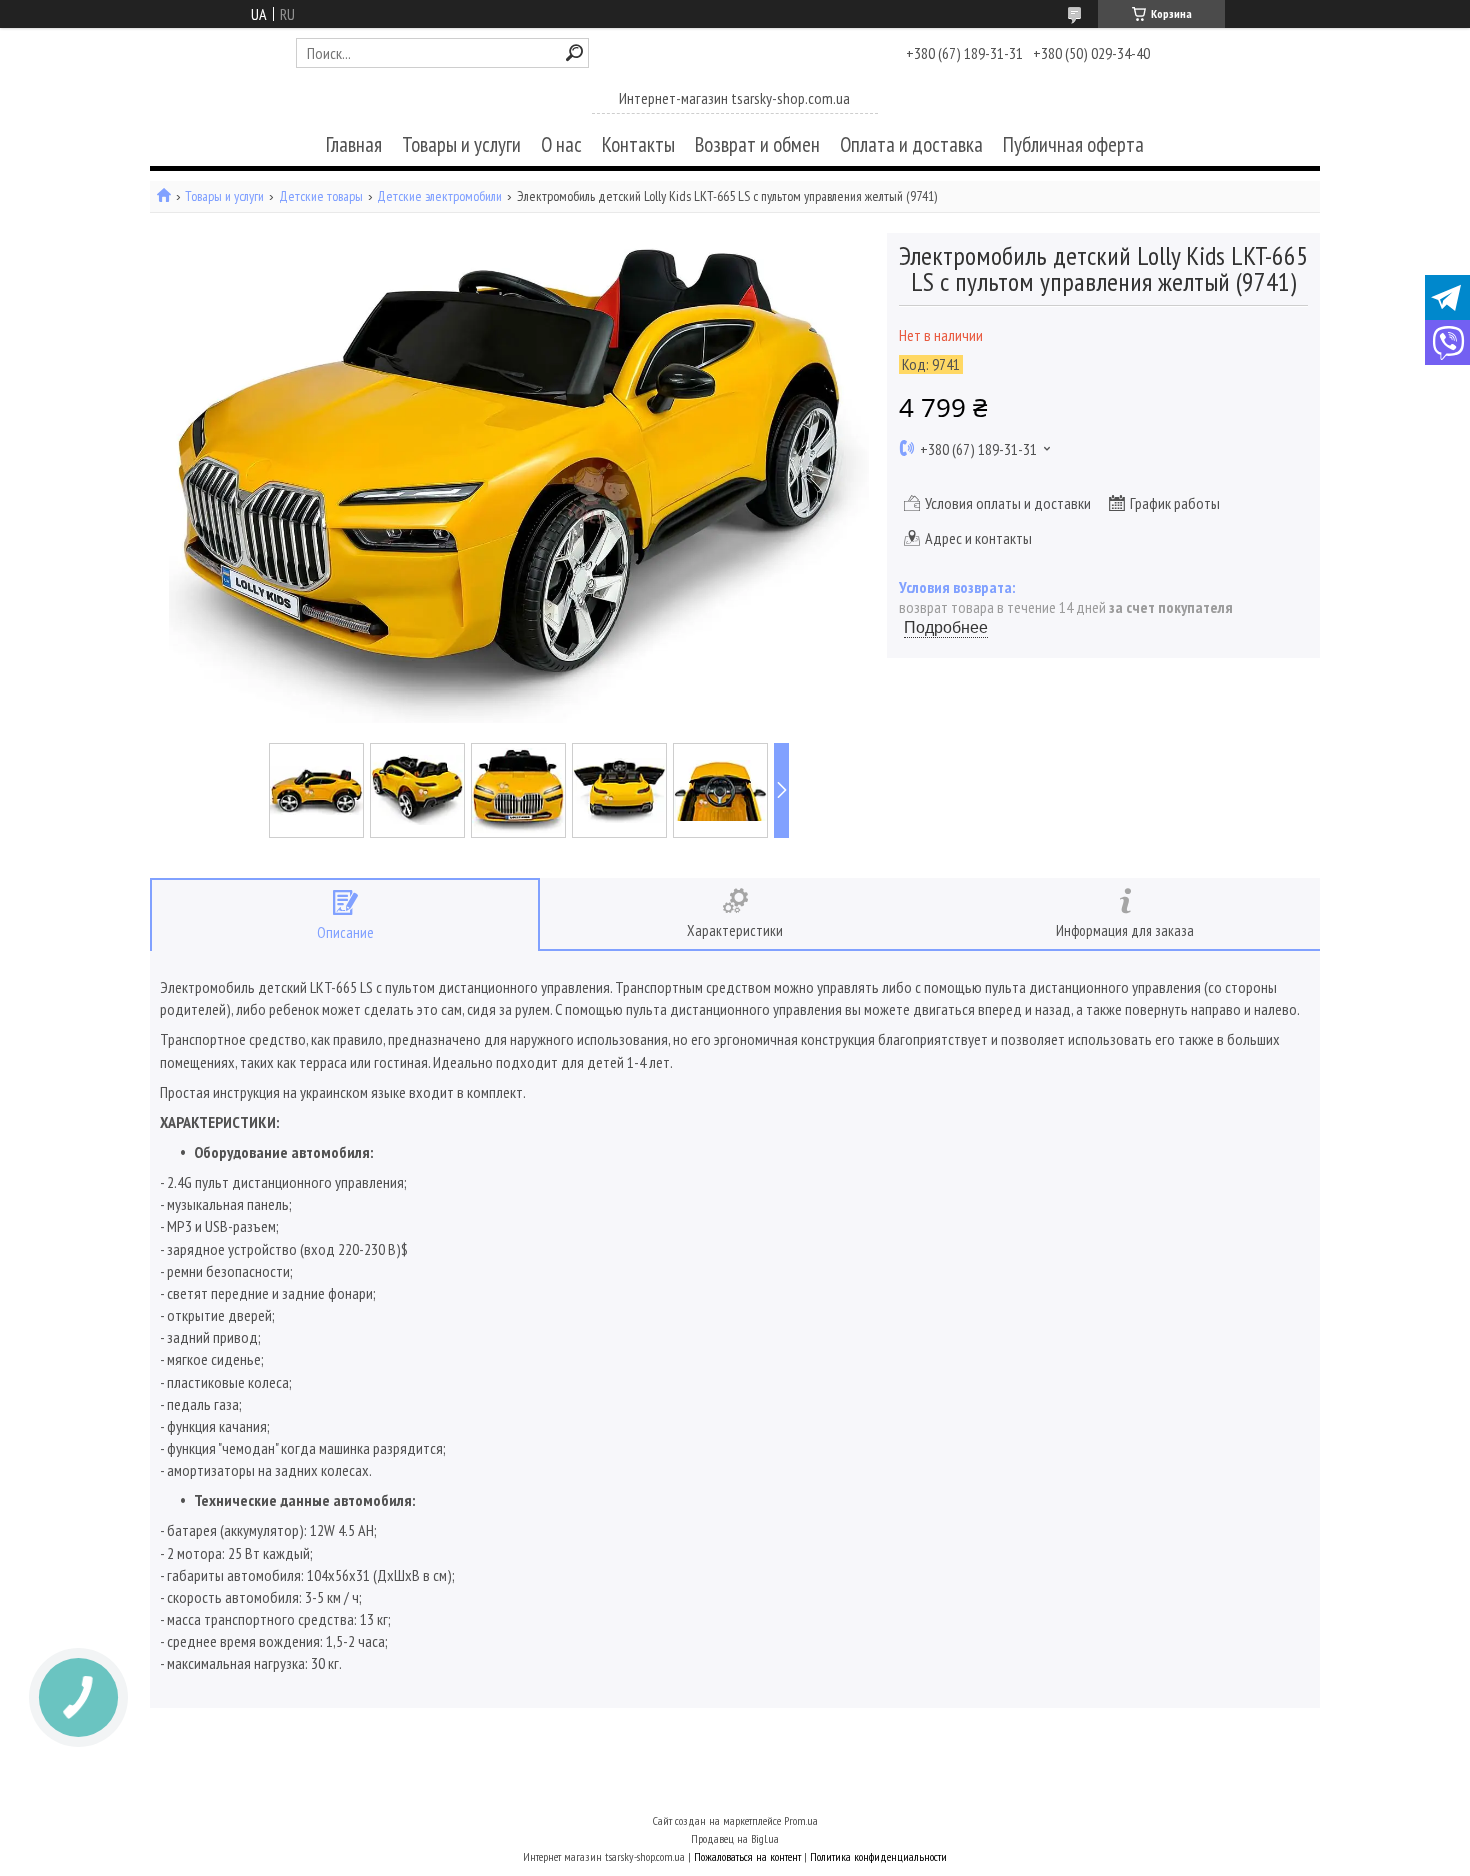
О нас (561, 144)
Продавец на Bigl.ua (735, 1838)
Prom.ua (801, 1820)
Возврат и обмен (757, 144)
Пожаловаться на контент (747, 1856)
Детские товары (321, 196)
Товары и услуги (461, 144)
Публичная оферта (1073, 144)
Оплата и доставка (911, 144)
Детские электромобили (439, 196)
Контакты (638, 144)
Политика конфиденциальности (878, 1856)
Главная (354, 144)
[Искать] (574, 52)
